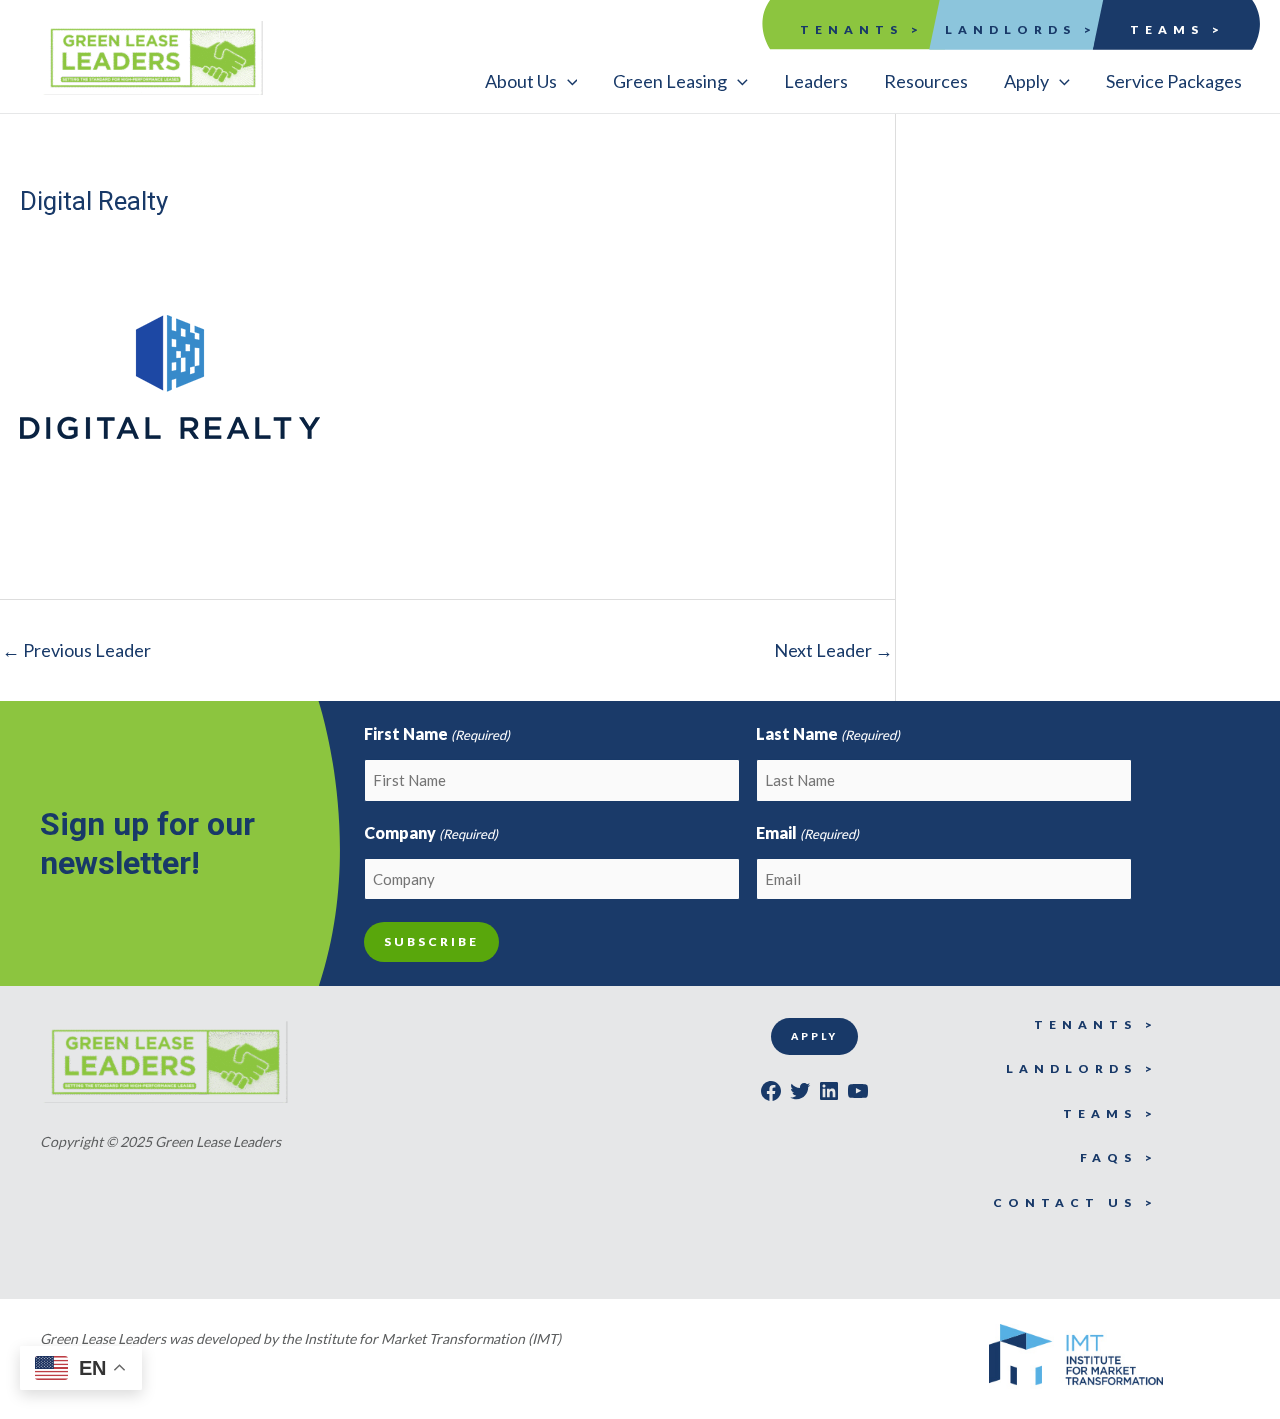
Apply (814, 1036)
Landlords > (1021, 29)
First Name (437, 733)
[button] (531, 81)
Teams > (1177, 29)
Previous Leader (76, 650)
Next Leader (833, 650)
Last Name (828, 733)
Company (431, 832)
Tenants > (862, 29)
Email (807, 832)
